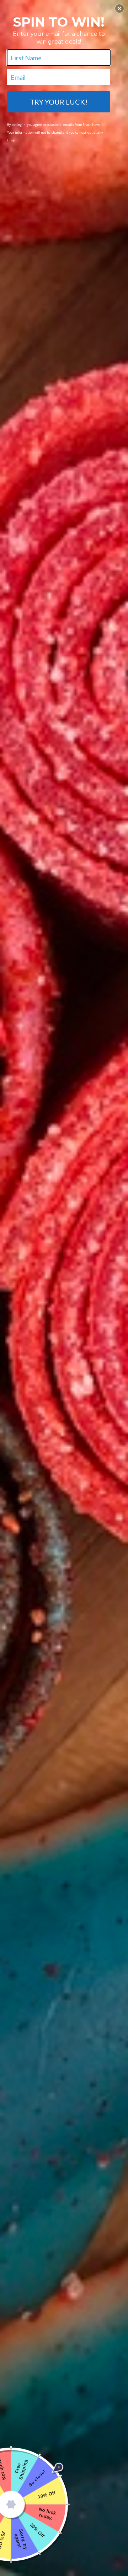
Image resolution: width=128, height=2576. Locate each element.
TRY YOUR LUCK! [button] (59, 102)
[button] (119, 9)
